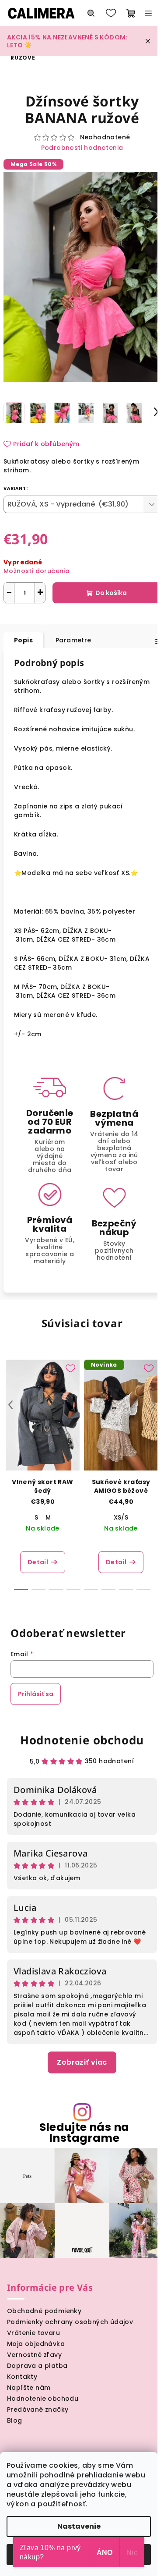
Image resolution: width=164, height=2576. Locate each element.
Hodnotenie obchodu (82, 1740)
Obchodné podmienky (44, 2311)
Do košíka (111, 593)
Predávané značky (38, 2409)
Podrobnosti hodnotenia (82, 148)
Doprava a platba (37, 2366)
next (154, 1405)
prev (10, 1405)
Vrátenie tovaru (33, 2333)
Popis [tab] (23, 640)
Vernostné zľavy (34, 2355)
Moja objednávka (36, 2344)
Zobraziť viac (82, 2062)
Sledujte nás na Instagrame (84, 2133)
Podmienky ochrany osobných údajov (70, 2322)
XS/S (121, 1517)
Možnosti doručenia (37, 571)
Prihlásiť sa (36, 1694)
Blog (15, 2420)
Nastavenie (79, 2526)
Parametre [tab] (73, 640)
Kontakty (22, 2377)
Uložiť (19, 615)
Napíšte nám (29, 2388)
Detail (38, 1562)
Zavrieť (91, 616)
